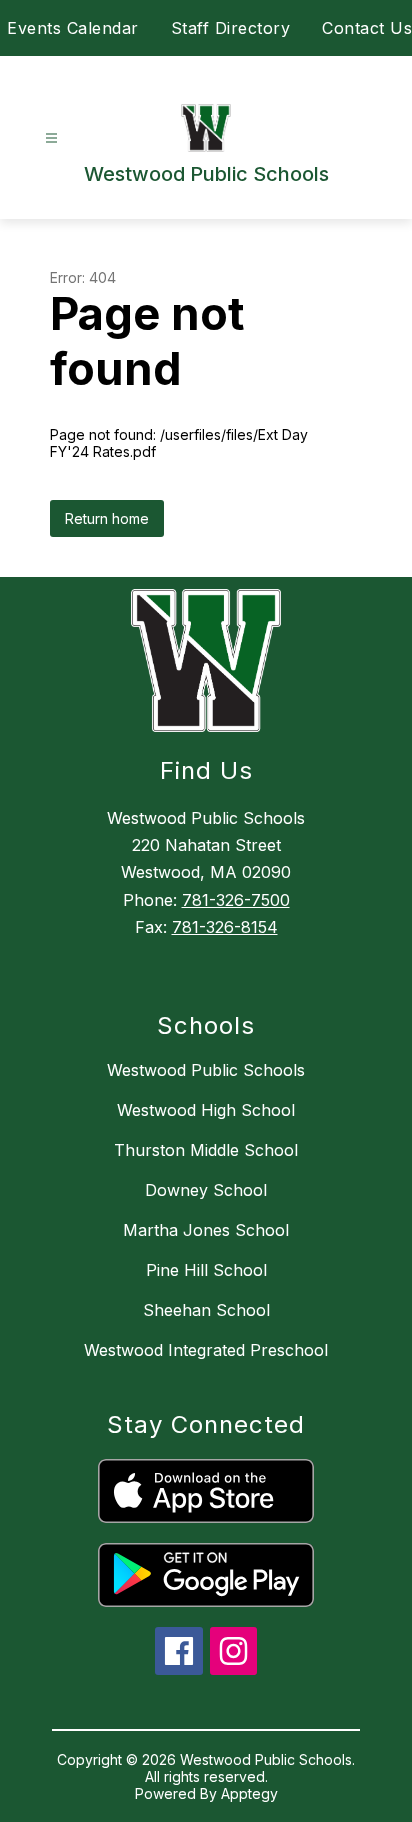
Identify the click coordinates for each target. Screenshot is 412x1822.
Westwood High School (206, 1110)
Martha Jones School (206, 1230)
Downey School (206, 1190)
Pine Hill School (206, 1270)
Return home (107, 518)
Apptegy (249, 1793)
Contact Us (367, 28)
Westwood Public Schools (206, 1070)
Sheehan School (206, 1310)
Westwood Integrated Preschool (206, 1350)
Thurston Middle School (206, 1150)
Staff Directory (231, 28)
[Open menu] (51, 138)
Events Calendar (73, 28)
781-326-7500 (236, 900)
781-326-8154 (225, 927)
